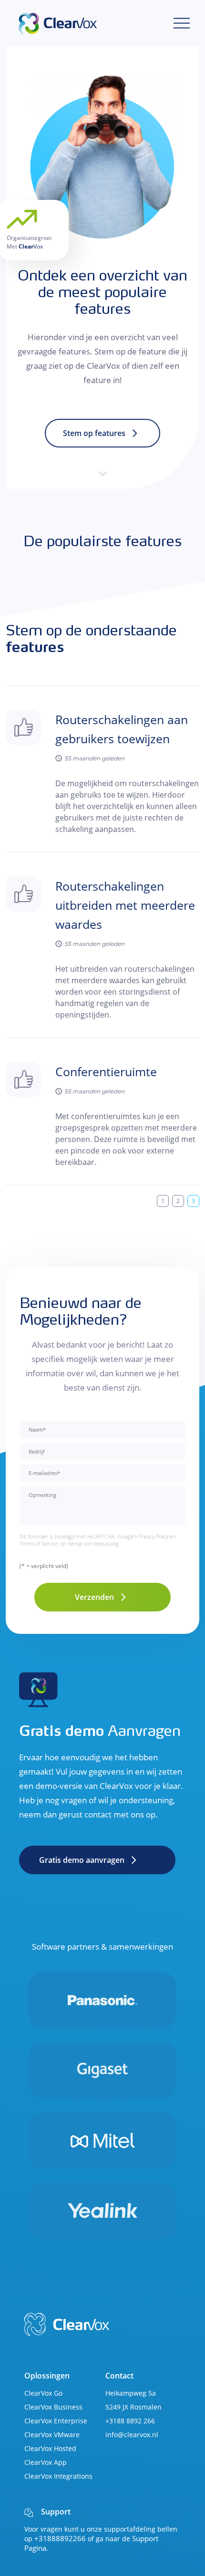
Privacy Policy (154, 1536)
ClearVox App (46, 2462)
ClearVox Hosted (50, 2448)
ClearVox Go (43, 2393)
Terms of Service (39, 1543)
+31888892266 (60, 2538)
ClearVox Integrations (58, 2476)
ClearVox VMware (52, 2435)
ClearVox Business (53, 2407)
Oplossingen (47, 2376)
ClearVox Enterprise (56, 2421)
